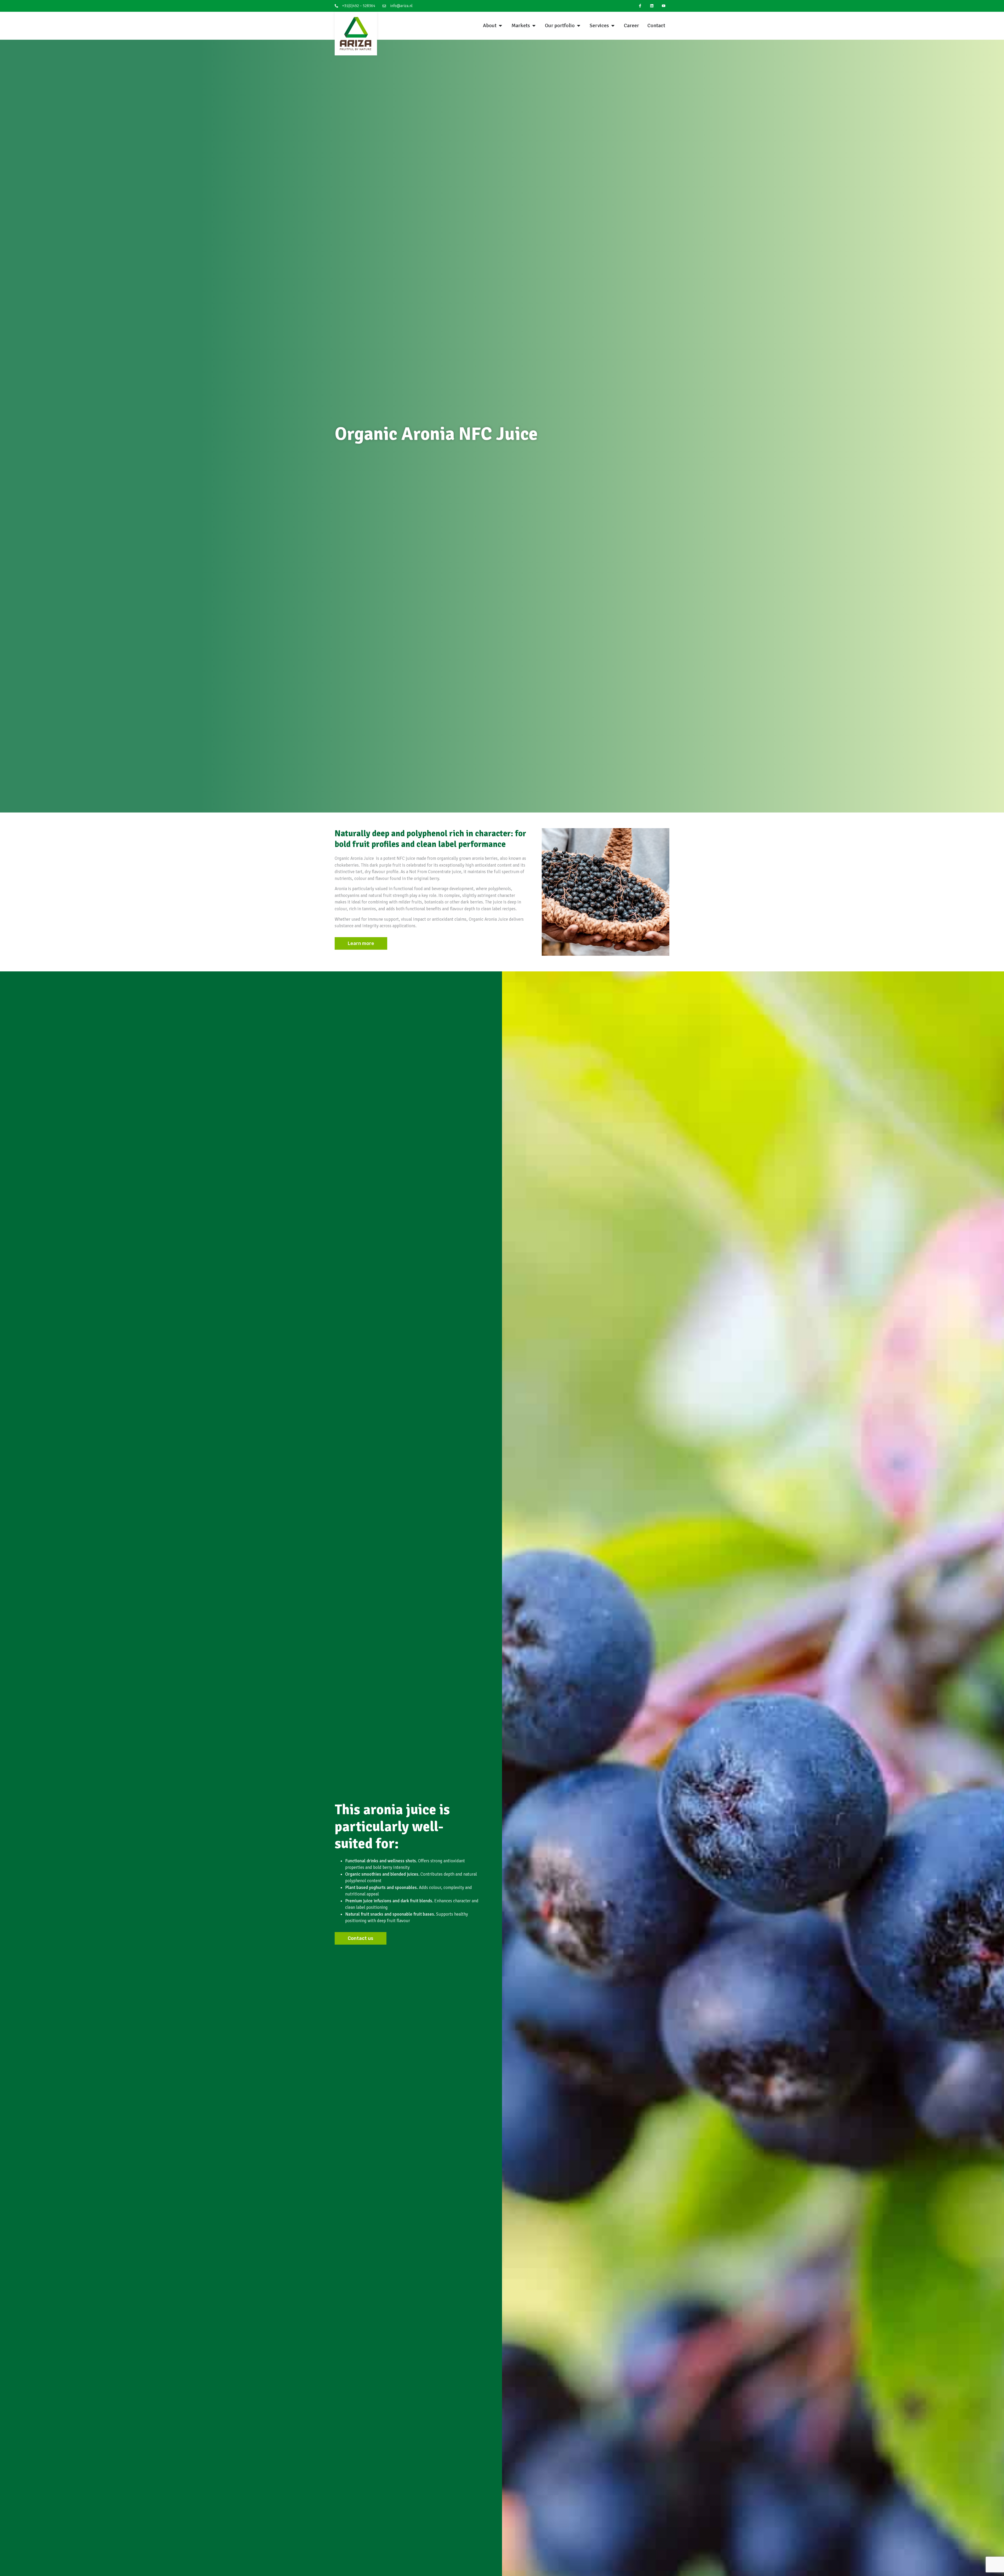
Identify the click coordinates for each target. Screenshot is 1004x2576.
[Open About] (500, 26)
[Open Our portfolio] (579, 26)
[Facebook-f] (640, 6)
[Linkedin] (652, 6)
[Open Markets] (534, 26)
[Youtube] (663, 6)
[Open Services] (613, 26)
